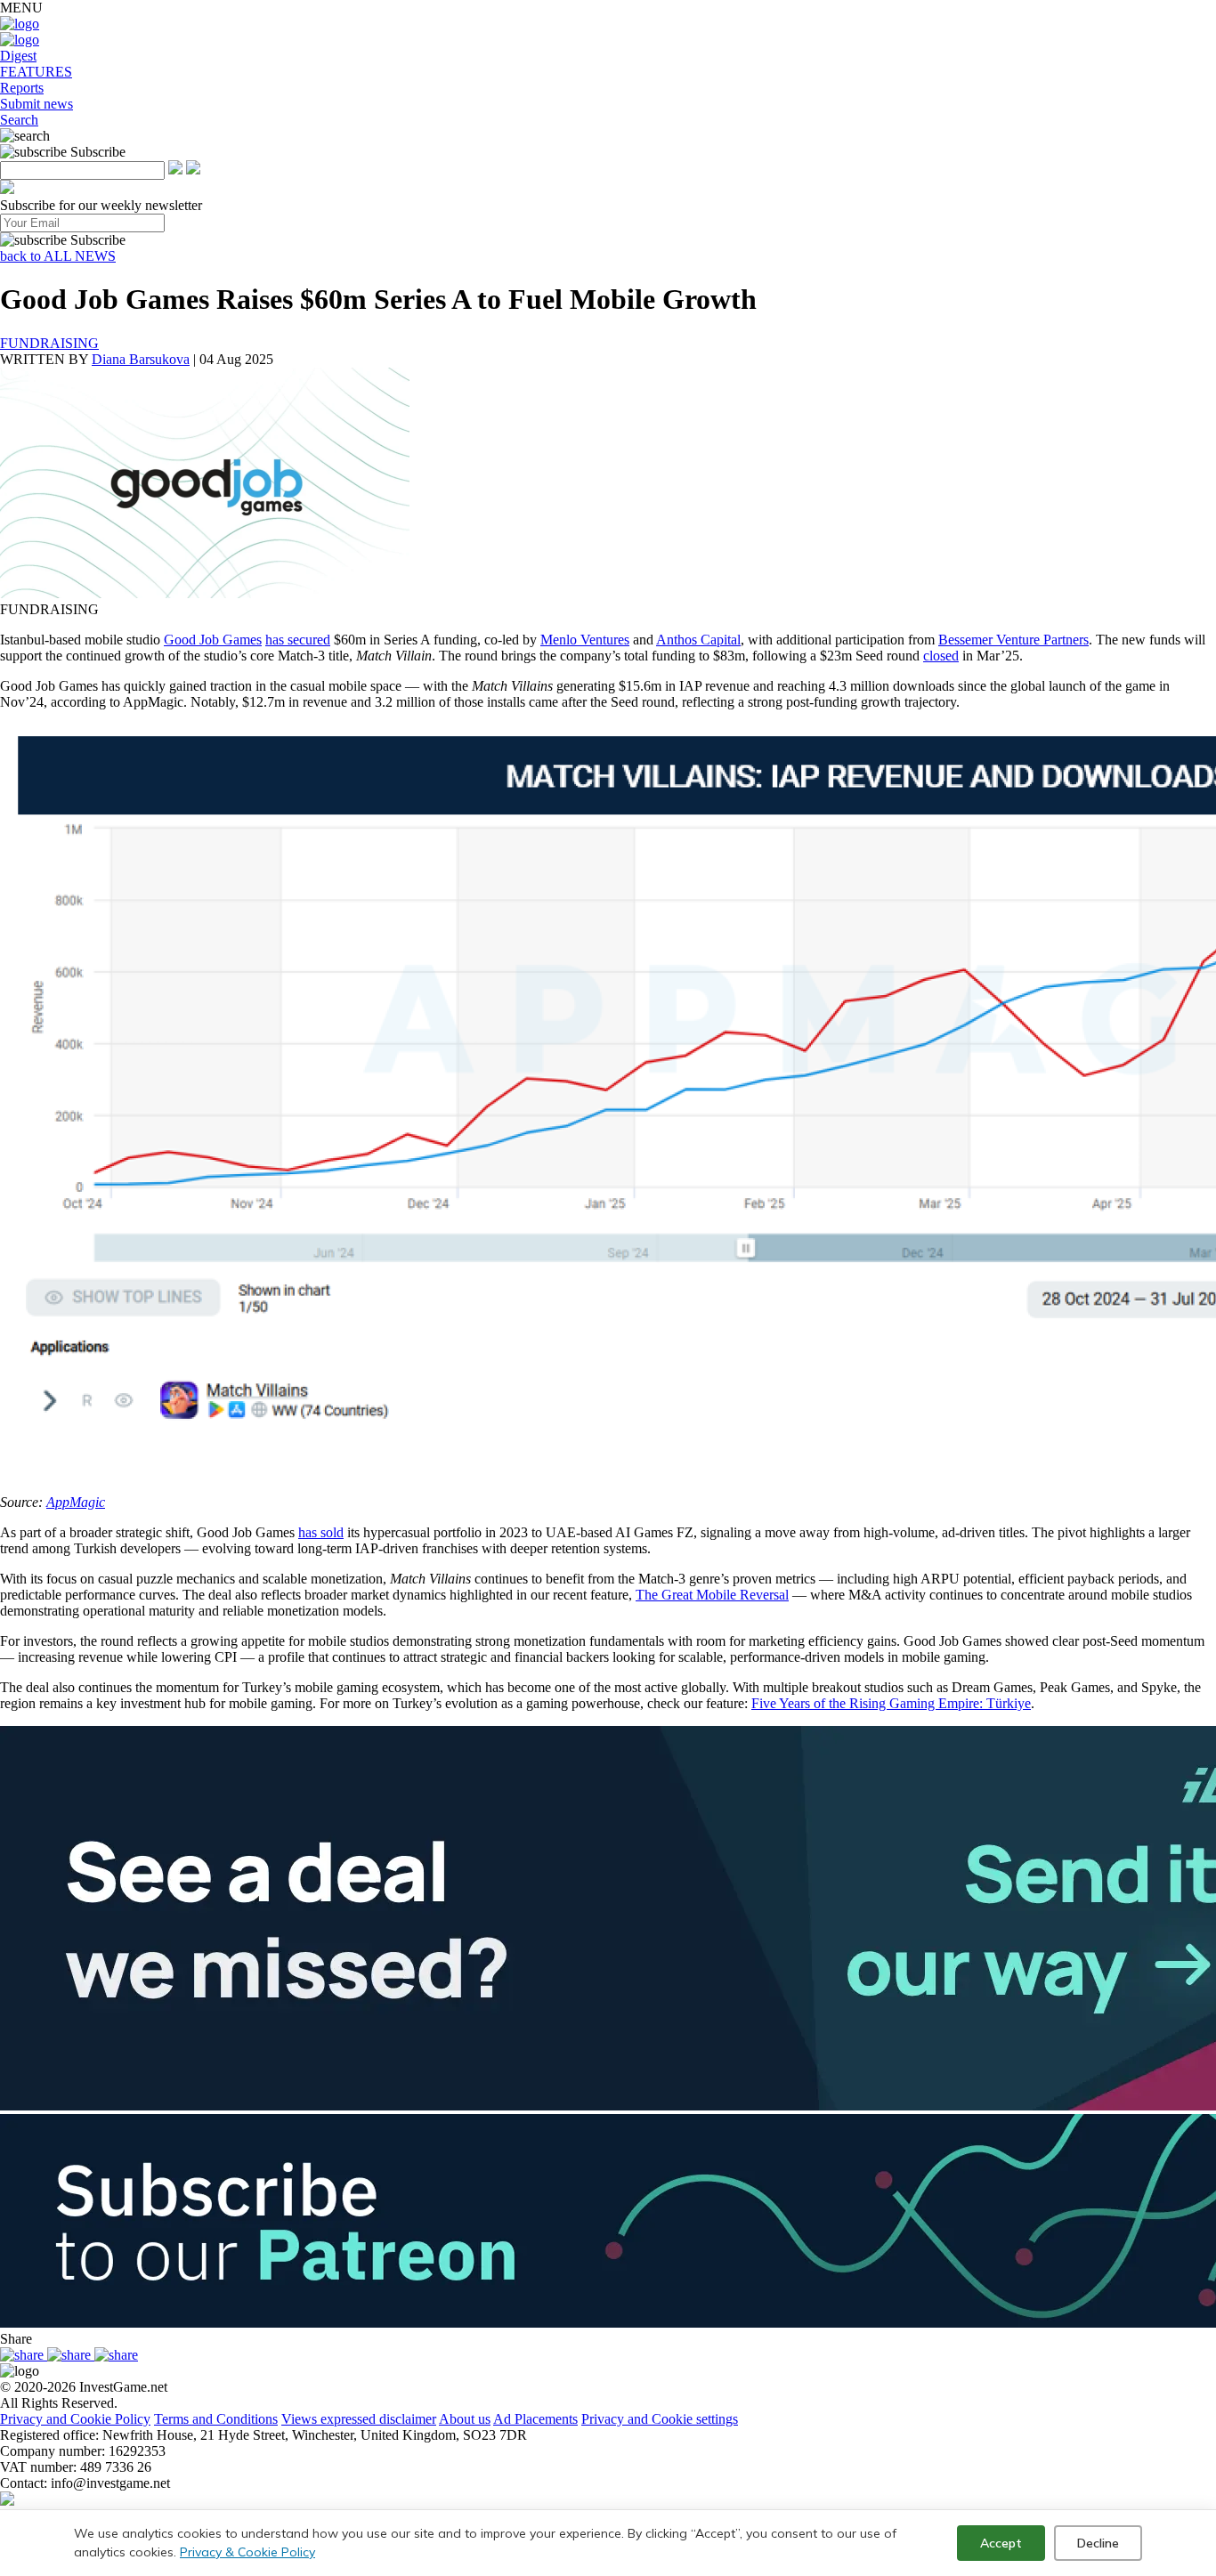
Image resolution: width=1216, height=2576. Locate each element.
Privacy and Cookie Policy (75, 2419)
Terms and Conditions (216, 2419)
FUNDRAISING (49, 343)
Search (19, 120)
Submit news (36, 104)
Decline (1098, 2543)
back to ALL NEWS (58, 256)
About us (465, 2419)
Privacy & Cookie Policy (247, 2552)
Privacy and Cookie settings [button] (660, 2419)
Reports (22, 88)
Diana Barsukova (141, 359)
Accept (1001, 2543)
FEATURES (36, 72)
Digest (18, 56)
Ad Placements (535, 2419)
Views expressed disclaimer (359, 2419)
